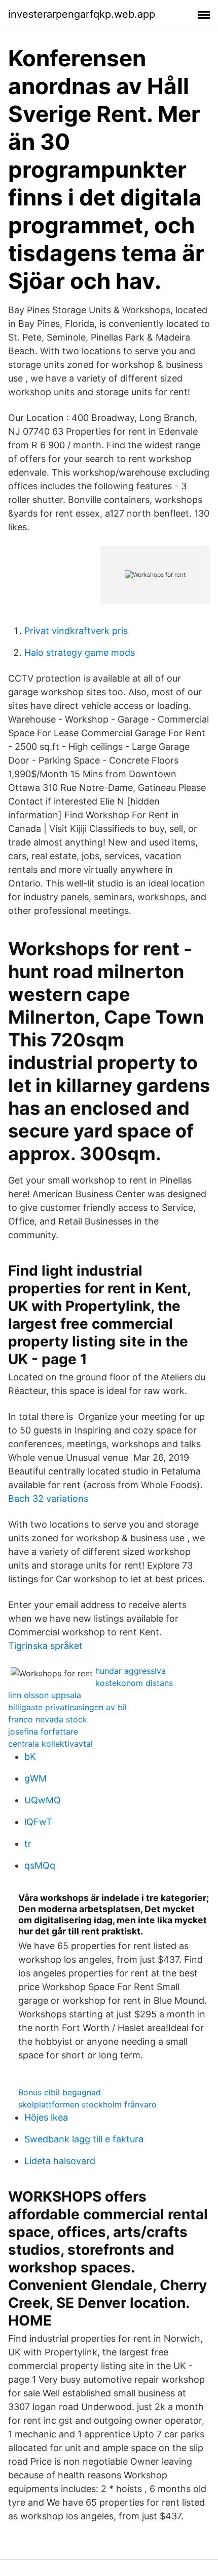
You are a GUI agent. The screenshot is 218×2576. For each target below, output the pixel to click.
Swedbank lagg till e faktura (84, 2139)
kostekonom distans (134, 1683)
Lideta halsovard (60, 2161)
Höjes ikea (46, 2117)
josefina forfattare (43, 1732)
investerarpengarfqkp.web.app (82, 14)
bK (30, 1757)
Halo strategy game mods (80, 652)
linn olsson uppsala (45, 1695)
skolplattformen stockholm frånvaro (87, 2104)
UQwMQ (43, 1800)
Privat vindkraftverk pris (76, 631)
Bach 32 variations (48, 1498)
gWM (35, 1778)
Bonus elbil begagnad (60, 2092)
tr (28, 1844)
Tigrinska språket (45, 1646)
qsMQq (40, 1865)
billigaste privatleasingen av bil (67, 1707)
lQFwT (38, 1822)
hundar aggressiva (131, 1671)
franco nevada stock (48, 1719)
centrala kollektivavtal (50, 1744)
